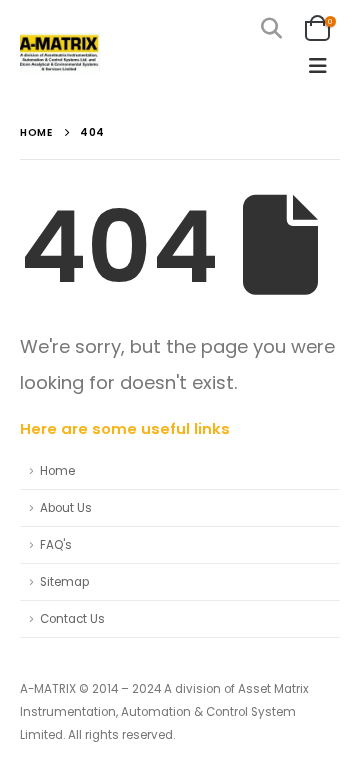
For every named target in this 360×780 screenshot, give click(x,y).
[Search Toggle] (271, 28)
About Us (66, 508)
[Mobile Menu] (318, 66)
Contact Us (72, 619)
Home (57, 471)
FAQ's (56, 545)
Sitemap (64, 582)
